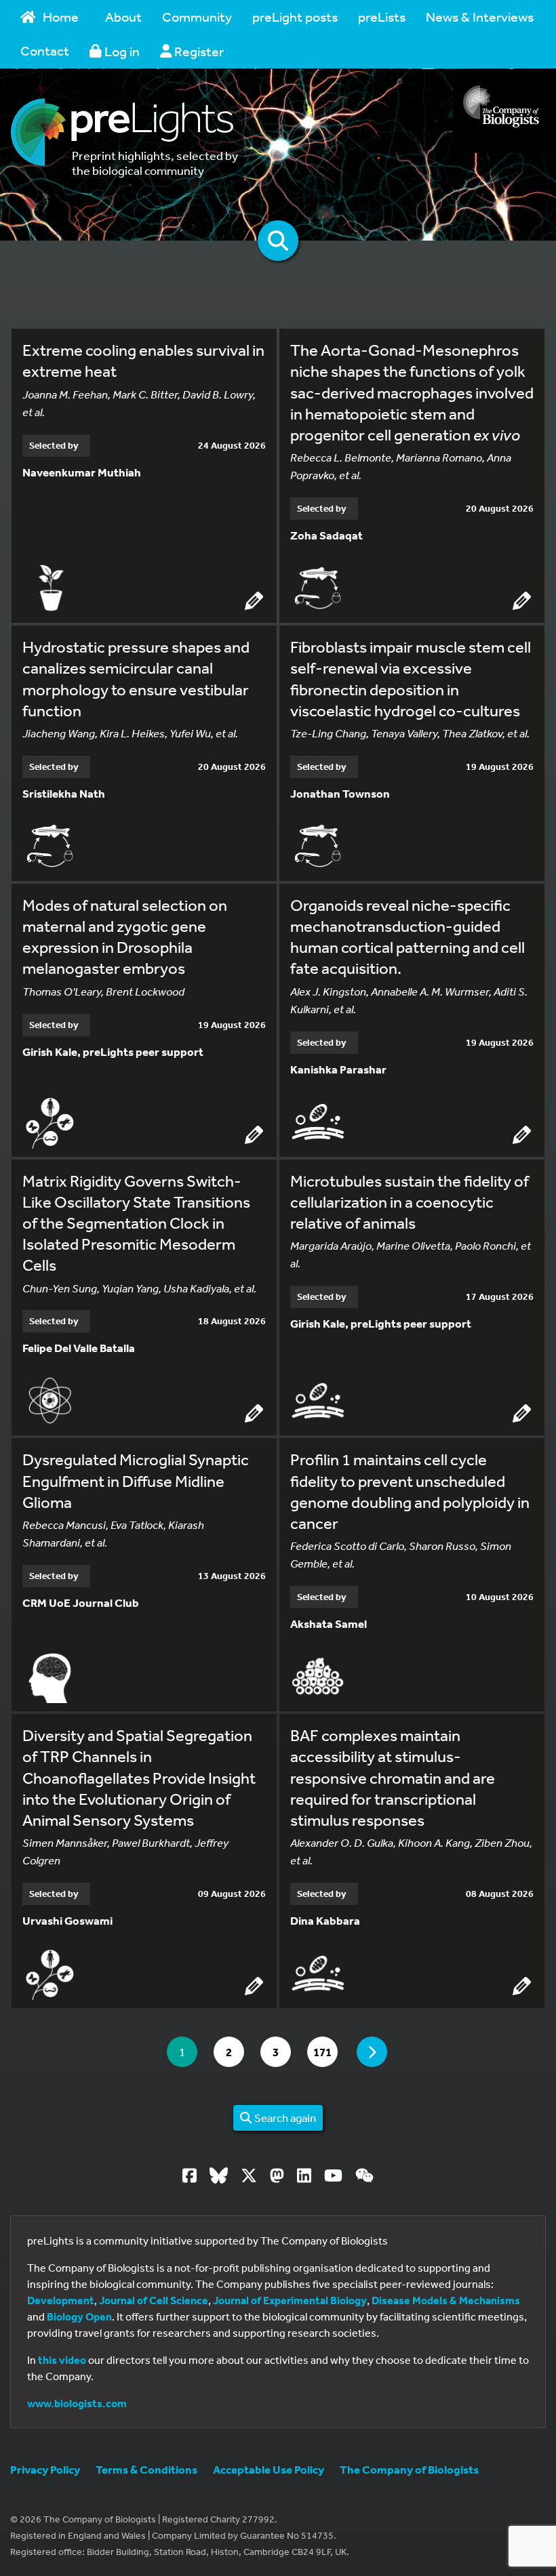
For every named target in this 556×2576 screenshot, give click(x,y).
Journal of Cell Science (154, 2300)
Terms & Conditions (146, 2469)
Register (198, 51)
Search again (284, 2118)
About (123, 17)
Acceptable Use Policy (269, 2469)
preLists (382, 17)
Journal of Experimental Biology (290, 2300)
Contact (45, 50)
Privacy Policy (45, 2469)
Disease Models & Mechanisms (446, 2300)
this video (62, 2360)
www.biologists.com (77, 2403)
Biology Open (79, 2316)
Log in (121, 51)
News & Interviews (480, 17)
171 (325, 2051)
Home (61, 17)
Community (197, 17)
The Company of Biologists (409, 2469)
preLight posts (295, 17)
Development (61, 2300)
